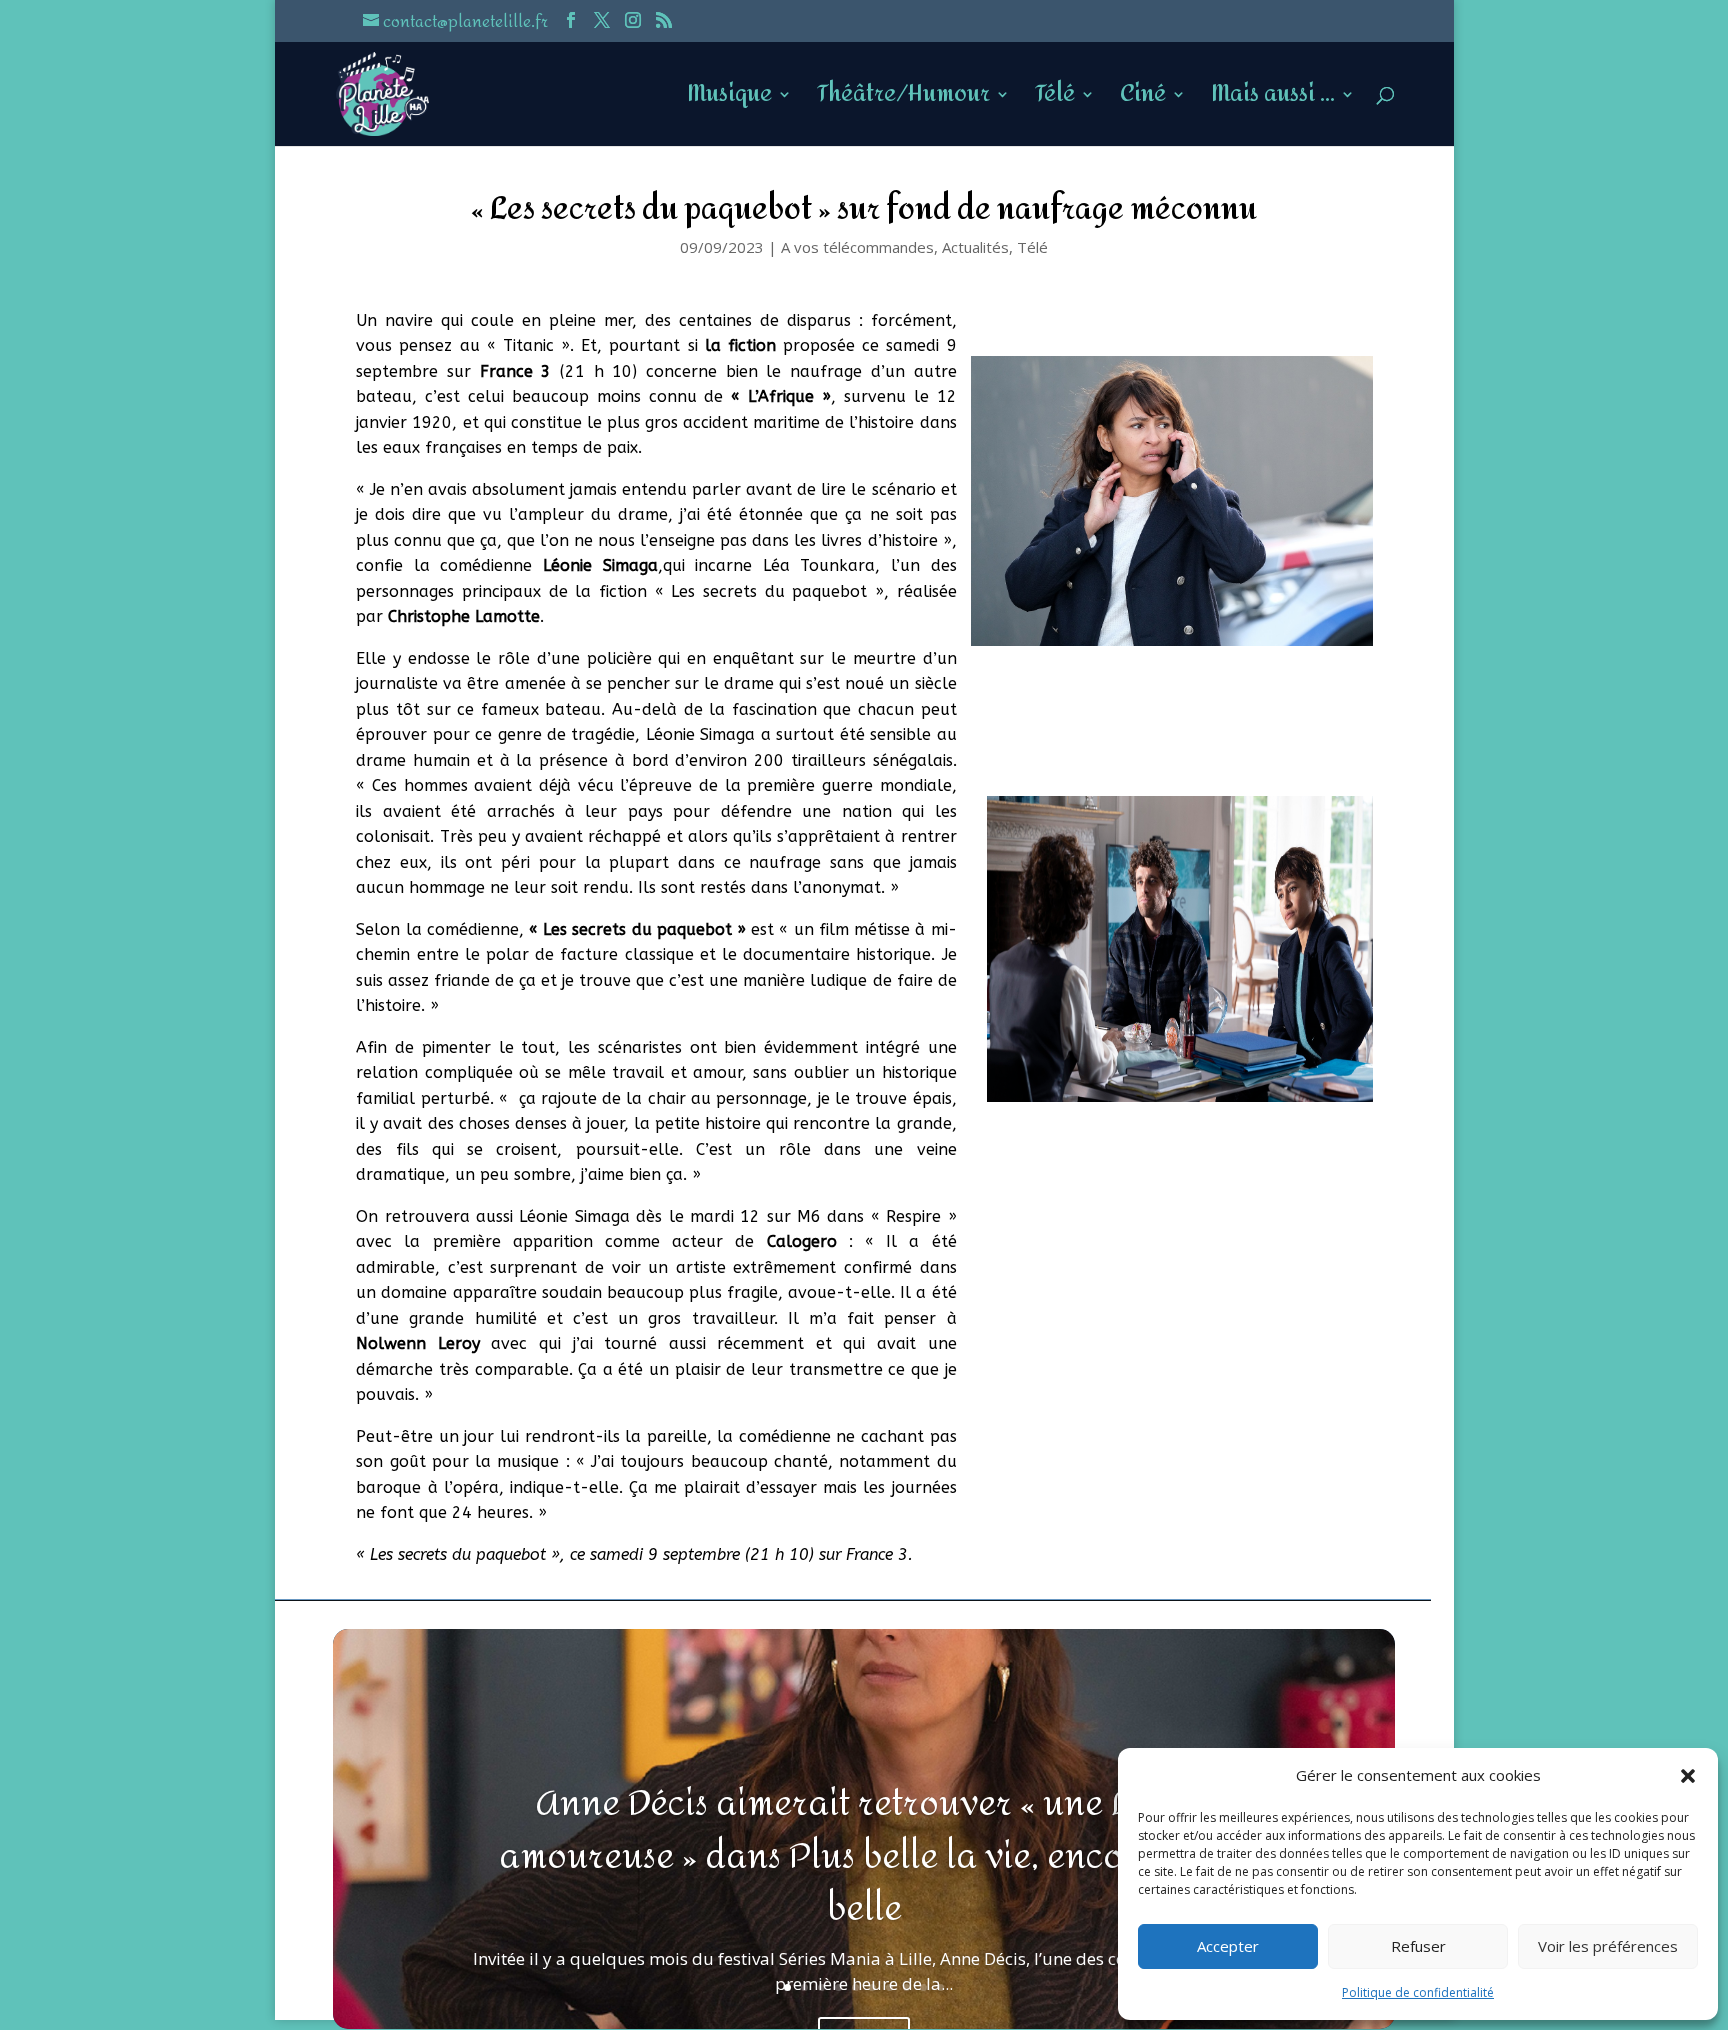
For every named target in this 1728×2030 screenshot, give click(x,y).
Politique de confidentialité (1418, 1992)
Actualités (975, 247)
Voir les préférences (1608, 1946)
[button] (1688, 1776)
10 (940, 1987)
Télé (1055, 101)
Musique (729, 101)
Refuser (1418, 1946)
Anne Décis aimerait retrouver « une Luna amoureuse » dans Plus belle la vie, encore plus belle (864, 1856)
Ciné (1143, 101)
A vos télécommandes (857, 247)
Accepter (1228, 1946)
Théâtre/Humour (903, 101)
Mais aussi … (1273, 101)
